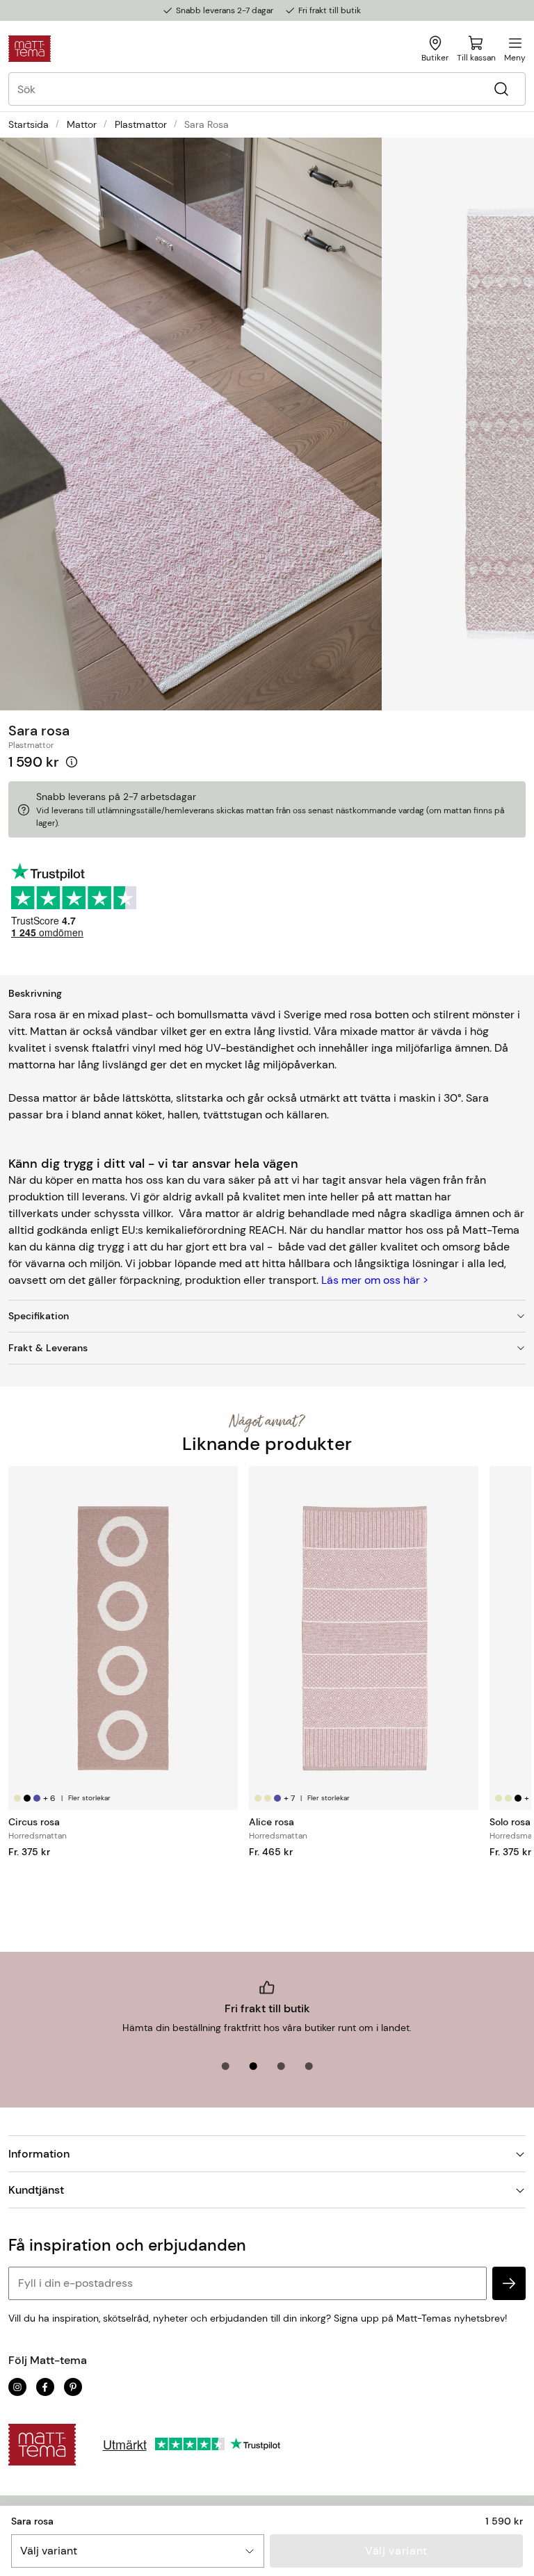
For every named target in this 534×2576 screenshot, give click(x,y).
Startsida (29, 124)
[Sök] (501, 89)
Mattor (82, 124)
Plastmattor (141, 124)
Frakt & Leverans (48, 1348)
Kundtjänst (36, 2190)
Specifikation (39, 1316)
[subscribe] (509, 2283)
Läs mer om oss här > (375, 1280)
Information (39, 2154)
